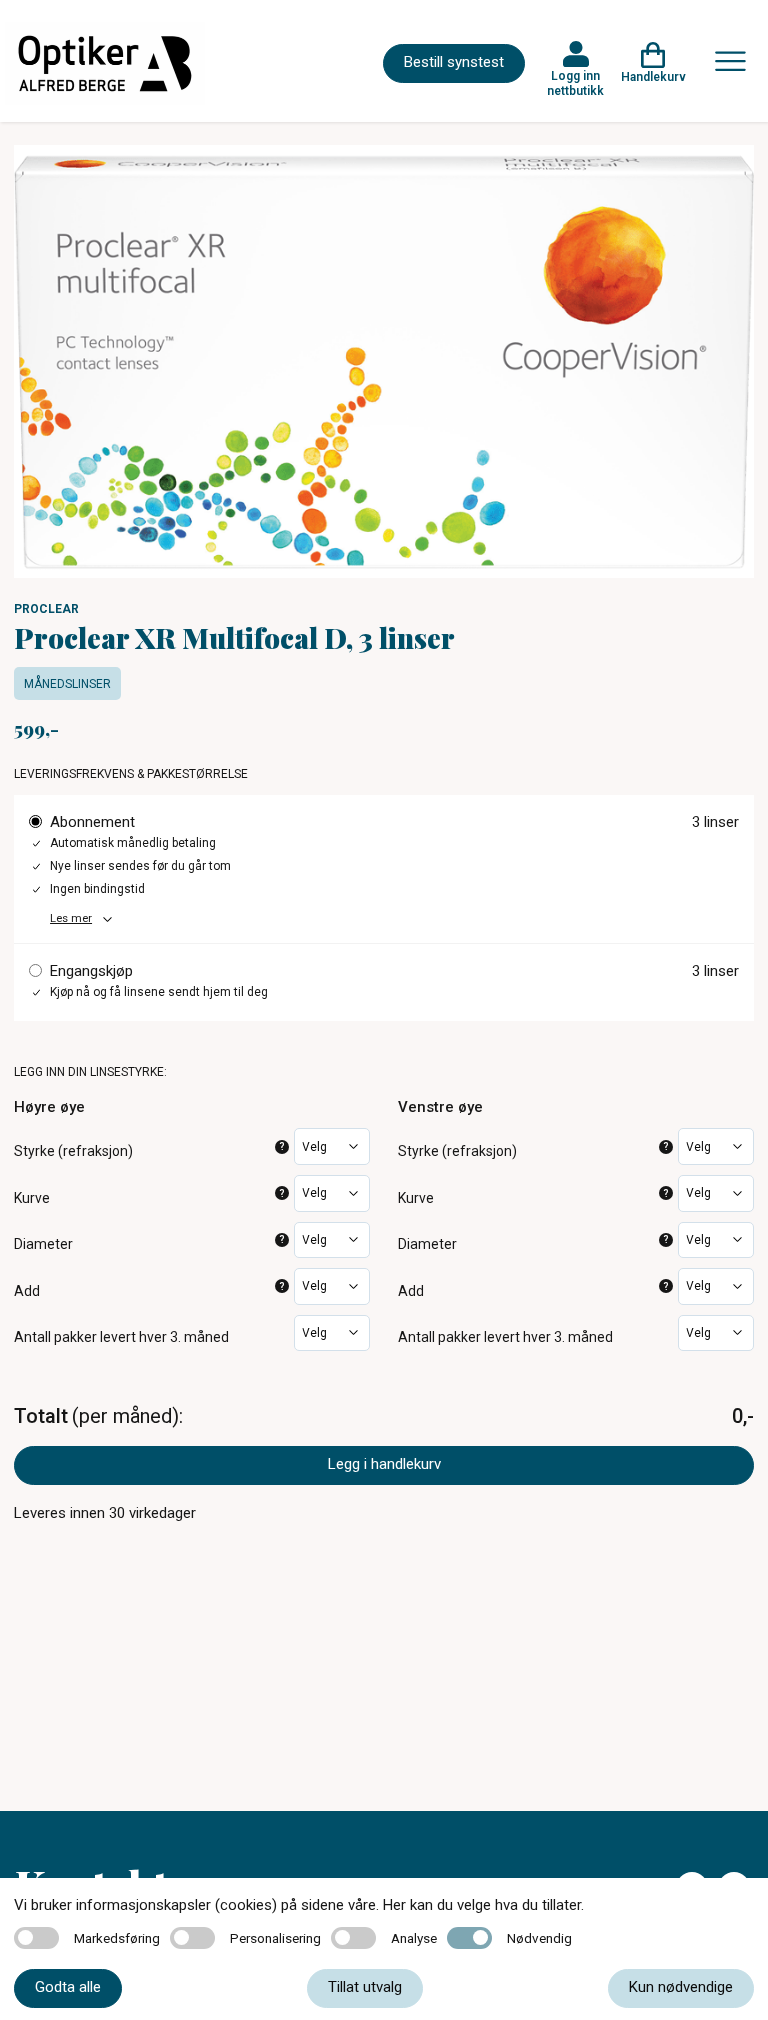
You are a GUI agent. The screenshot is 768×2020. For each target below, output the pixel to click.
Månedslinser (67, 684)
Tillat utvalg (365, 1987)
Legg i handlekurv (384, 1464)
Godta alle (68, 1987)
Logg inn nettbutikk (575, 83)
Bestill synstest (454, 62)
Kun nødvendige (681, 1987)
